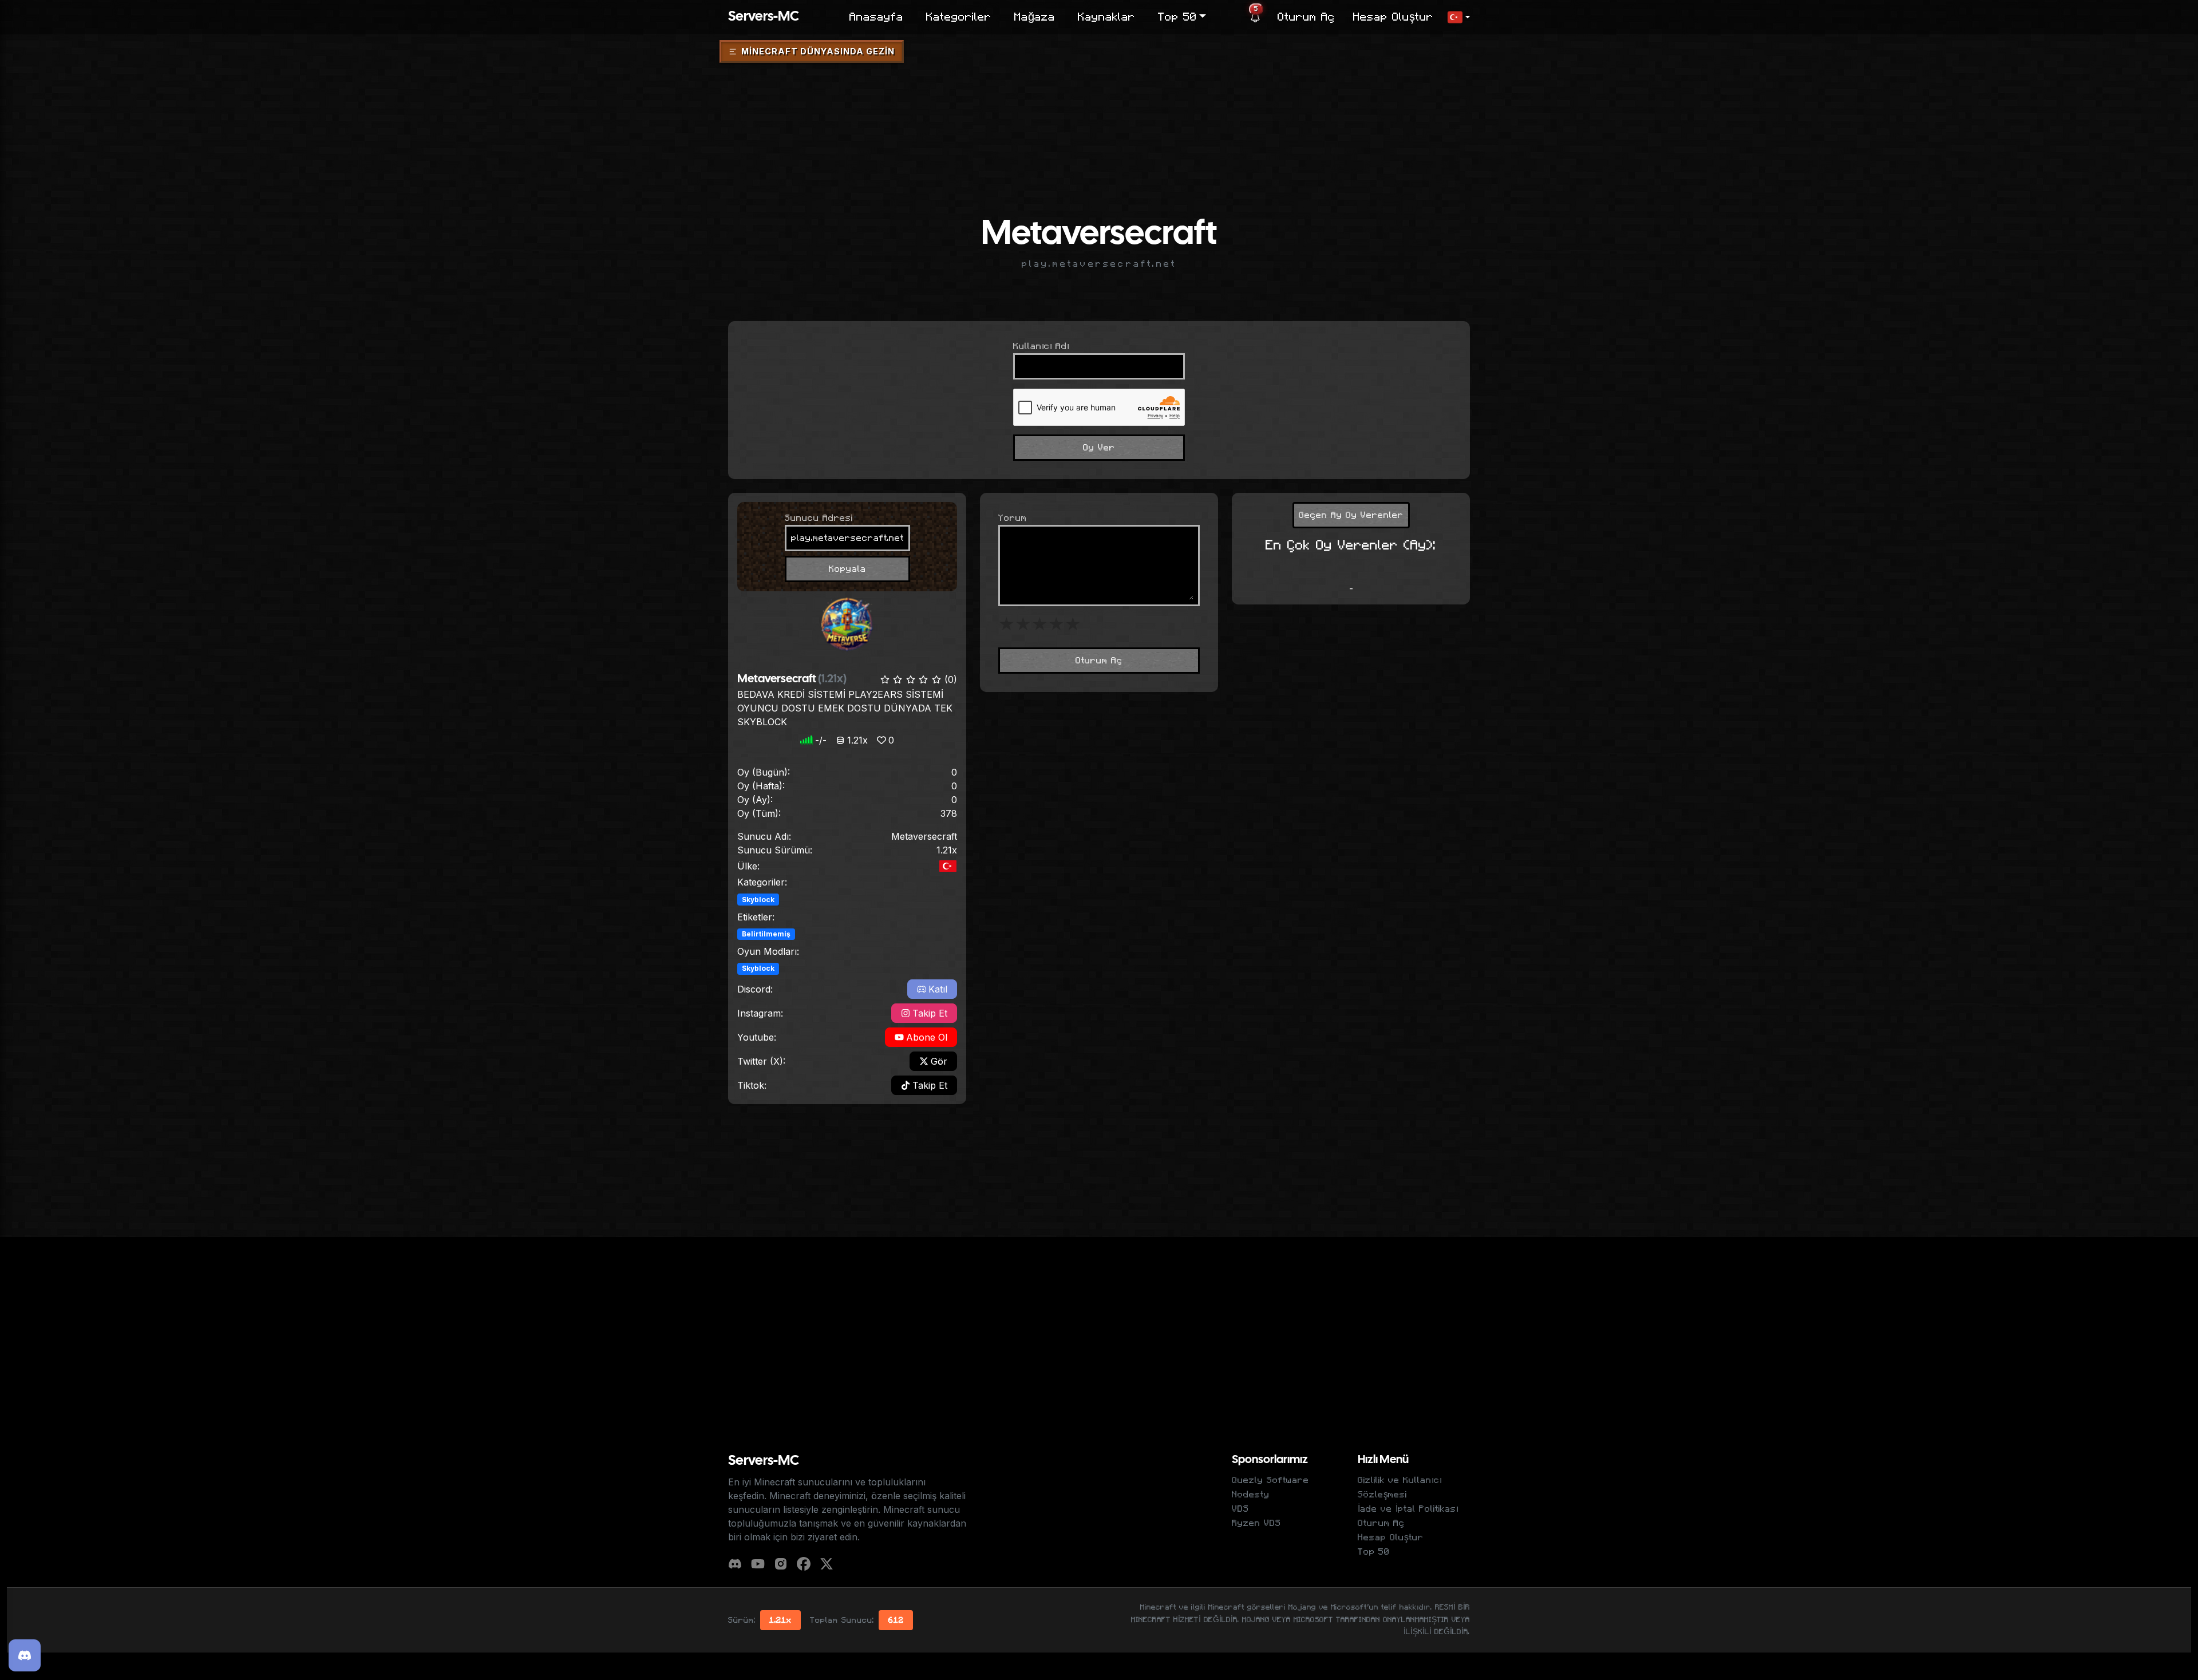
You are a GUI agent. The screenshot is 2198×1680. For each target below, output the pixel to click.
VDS (1240, 1509)
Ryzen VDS (1256, 1523)
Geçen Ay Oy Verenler (1351, 515)
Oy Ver (1099, 448)
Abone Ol (927, 1037)
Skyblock (758, 900)
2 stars (1023, 624)
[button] (1458, 17)
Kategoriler (959, 17)
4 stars (1056, 624)
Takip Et (930, 1013)
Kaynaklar (1106, 17)
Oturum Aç (1306, 17)
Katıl (938, 989)
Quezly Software (1270, 1480)
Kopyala (847, 569)
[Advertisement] (1099, 100)
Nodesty (1251, 1495)
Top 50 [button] (1177, 17)
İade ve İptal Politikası (1408, 1509)
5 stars (1073, 624)
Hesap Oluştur (1393, 17)
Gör (939, 1061)
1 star (1007, 624)
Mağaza (1035, 17)
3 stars (1040, 624)
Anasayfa (876, 17)
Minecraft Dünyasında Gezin (818, 51)
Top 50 (1374, 1552)
